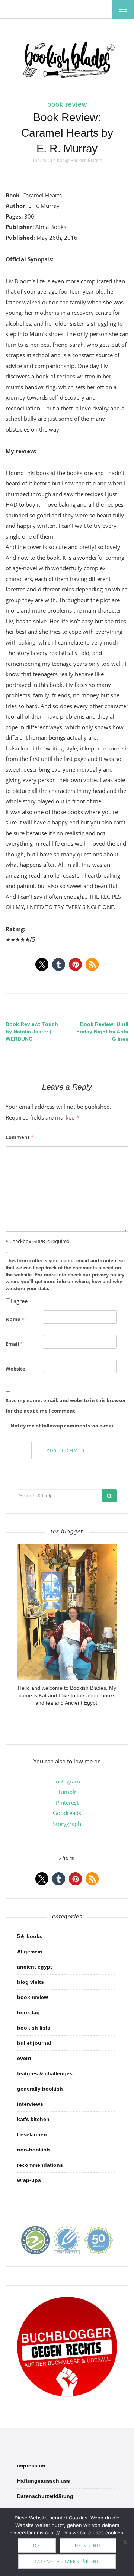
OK (37, 2545)
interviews (30, 2104)
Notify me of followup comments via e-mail (63, 1426)
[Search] (110, 1496)
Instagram (67, 1781)
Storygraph (67, 1824)
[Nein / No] (125, 2542)
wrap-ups (29, 2180)
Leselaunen (32, 2134)
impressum (31, 2466)
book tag (28, 2012)
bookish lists (34, 2028)
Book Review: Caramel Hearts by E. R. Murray (67, 133)
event (24, 2058)
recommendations (40, 2165)
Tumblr (67, 1792)
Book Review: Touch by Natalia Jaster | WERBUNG (32, 1032)
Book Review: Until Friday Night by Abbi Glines (102, 1032)
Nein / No (88, 2545)
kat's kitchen (33, 2119)
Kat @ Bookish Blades (79, 161)
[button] (42, 964)
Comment (20, 1137)
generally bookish (40, 2089)
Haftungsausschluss (44, 2481)
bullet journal (34, 2043)
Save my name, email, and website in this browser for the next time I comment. (66, 1406)
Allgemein (30, 1952)
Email (14, 1344)
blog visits (31, 1982)
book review (67, 104)
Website (15, 1369)
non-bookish (33, 2150)
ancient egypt (35, 1967)
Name (15, 1319)
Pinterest (67, 1802)
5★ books (30, 1936)
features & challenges (45, 2073)
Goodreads (67, 1813)
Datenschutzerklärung (45, 2496)
